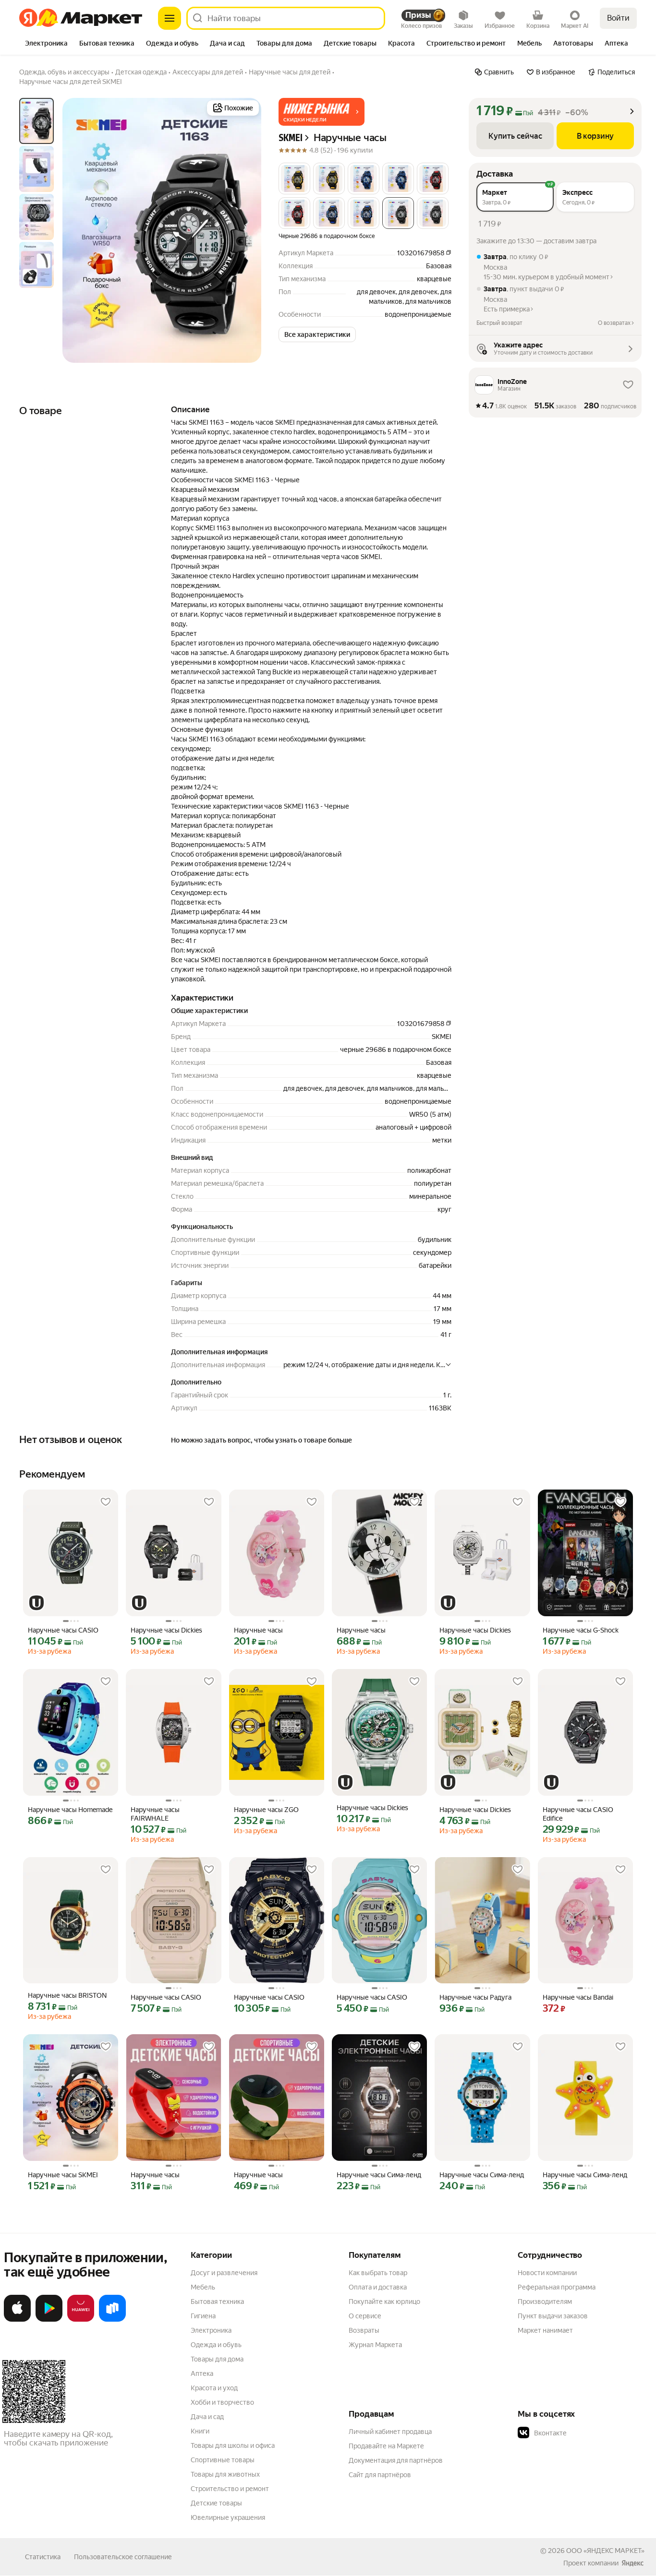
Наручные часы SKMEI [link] (63, 2175)
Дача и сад (207, 2417)
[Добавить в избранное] (106, 1502)
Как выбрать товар (378, 2273)
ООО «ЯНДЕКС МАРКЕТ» (605, 2551)
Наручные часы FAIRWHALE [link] (155, 1814)
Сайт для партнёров (380, 2475)
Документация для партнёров (396, 2460)
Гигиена (203, 2316)
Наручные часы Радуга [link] (475, 1997)
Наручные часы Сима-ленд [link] (379, 2175)
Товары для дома (217, 2359)
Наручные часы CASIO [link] (63, 1630)
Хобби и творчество (222, 2402)
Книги (200, 2431)
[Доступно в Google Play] (49, 2320)
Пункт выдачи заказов (553, 2316)
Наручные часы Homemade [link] (70, 1810)
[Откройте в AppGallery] (81, 2320)
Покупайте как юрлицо (384, 2302)
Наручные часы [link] (258, 1630)
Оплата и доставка (378, 2287)
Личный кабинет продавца (390, 2432)
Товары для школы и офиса (233, 2445)
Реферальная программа (557, 2287)
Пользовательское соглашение (123, 2557)
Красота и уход (214, 2388)
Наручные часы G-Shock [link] (581, 1630)
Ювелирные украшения (228, 2517)
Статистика (43, 2557)
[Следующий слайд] (246, 230)
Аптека (202, 2373)
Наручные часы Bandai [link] (578, 1997)
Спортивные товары (223, 2460)
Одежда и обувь (216, 2345)
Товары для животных (225, 2474)
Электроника (211, 2330)
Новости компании (547, 2273)
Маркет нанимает (545, 2330)
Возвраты (364, 2330)
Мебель (203, 2287)
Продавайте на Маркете (386, 2446)
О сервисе (365, 2316)
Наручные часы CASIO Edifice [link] (578, 1814)
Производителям (545, 2302)
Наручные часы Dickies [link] (166, 1630)
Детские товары (216, 2503)
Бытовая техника (217, 2302)
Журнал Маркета (375, 2345)
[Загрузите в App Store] (17, 2320)
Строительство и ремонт (230, 2489)
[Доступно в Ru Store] (112, 2320)
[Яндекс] (632, 2563)
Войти (618, 18)
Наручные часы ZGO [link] (266, 1810)
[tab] (46, 44)
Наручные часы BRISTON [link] (67, 1995)
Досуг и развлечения (224, 2273)
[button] (322, 112)
